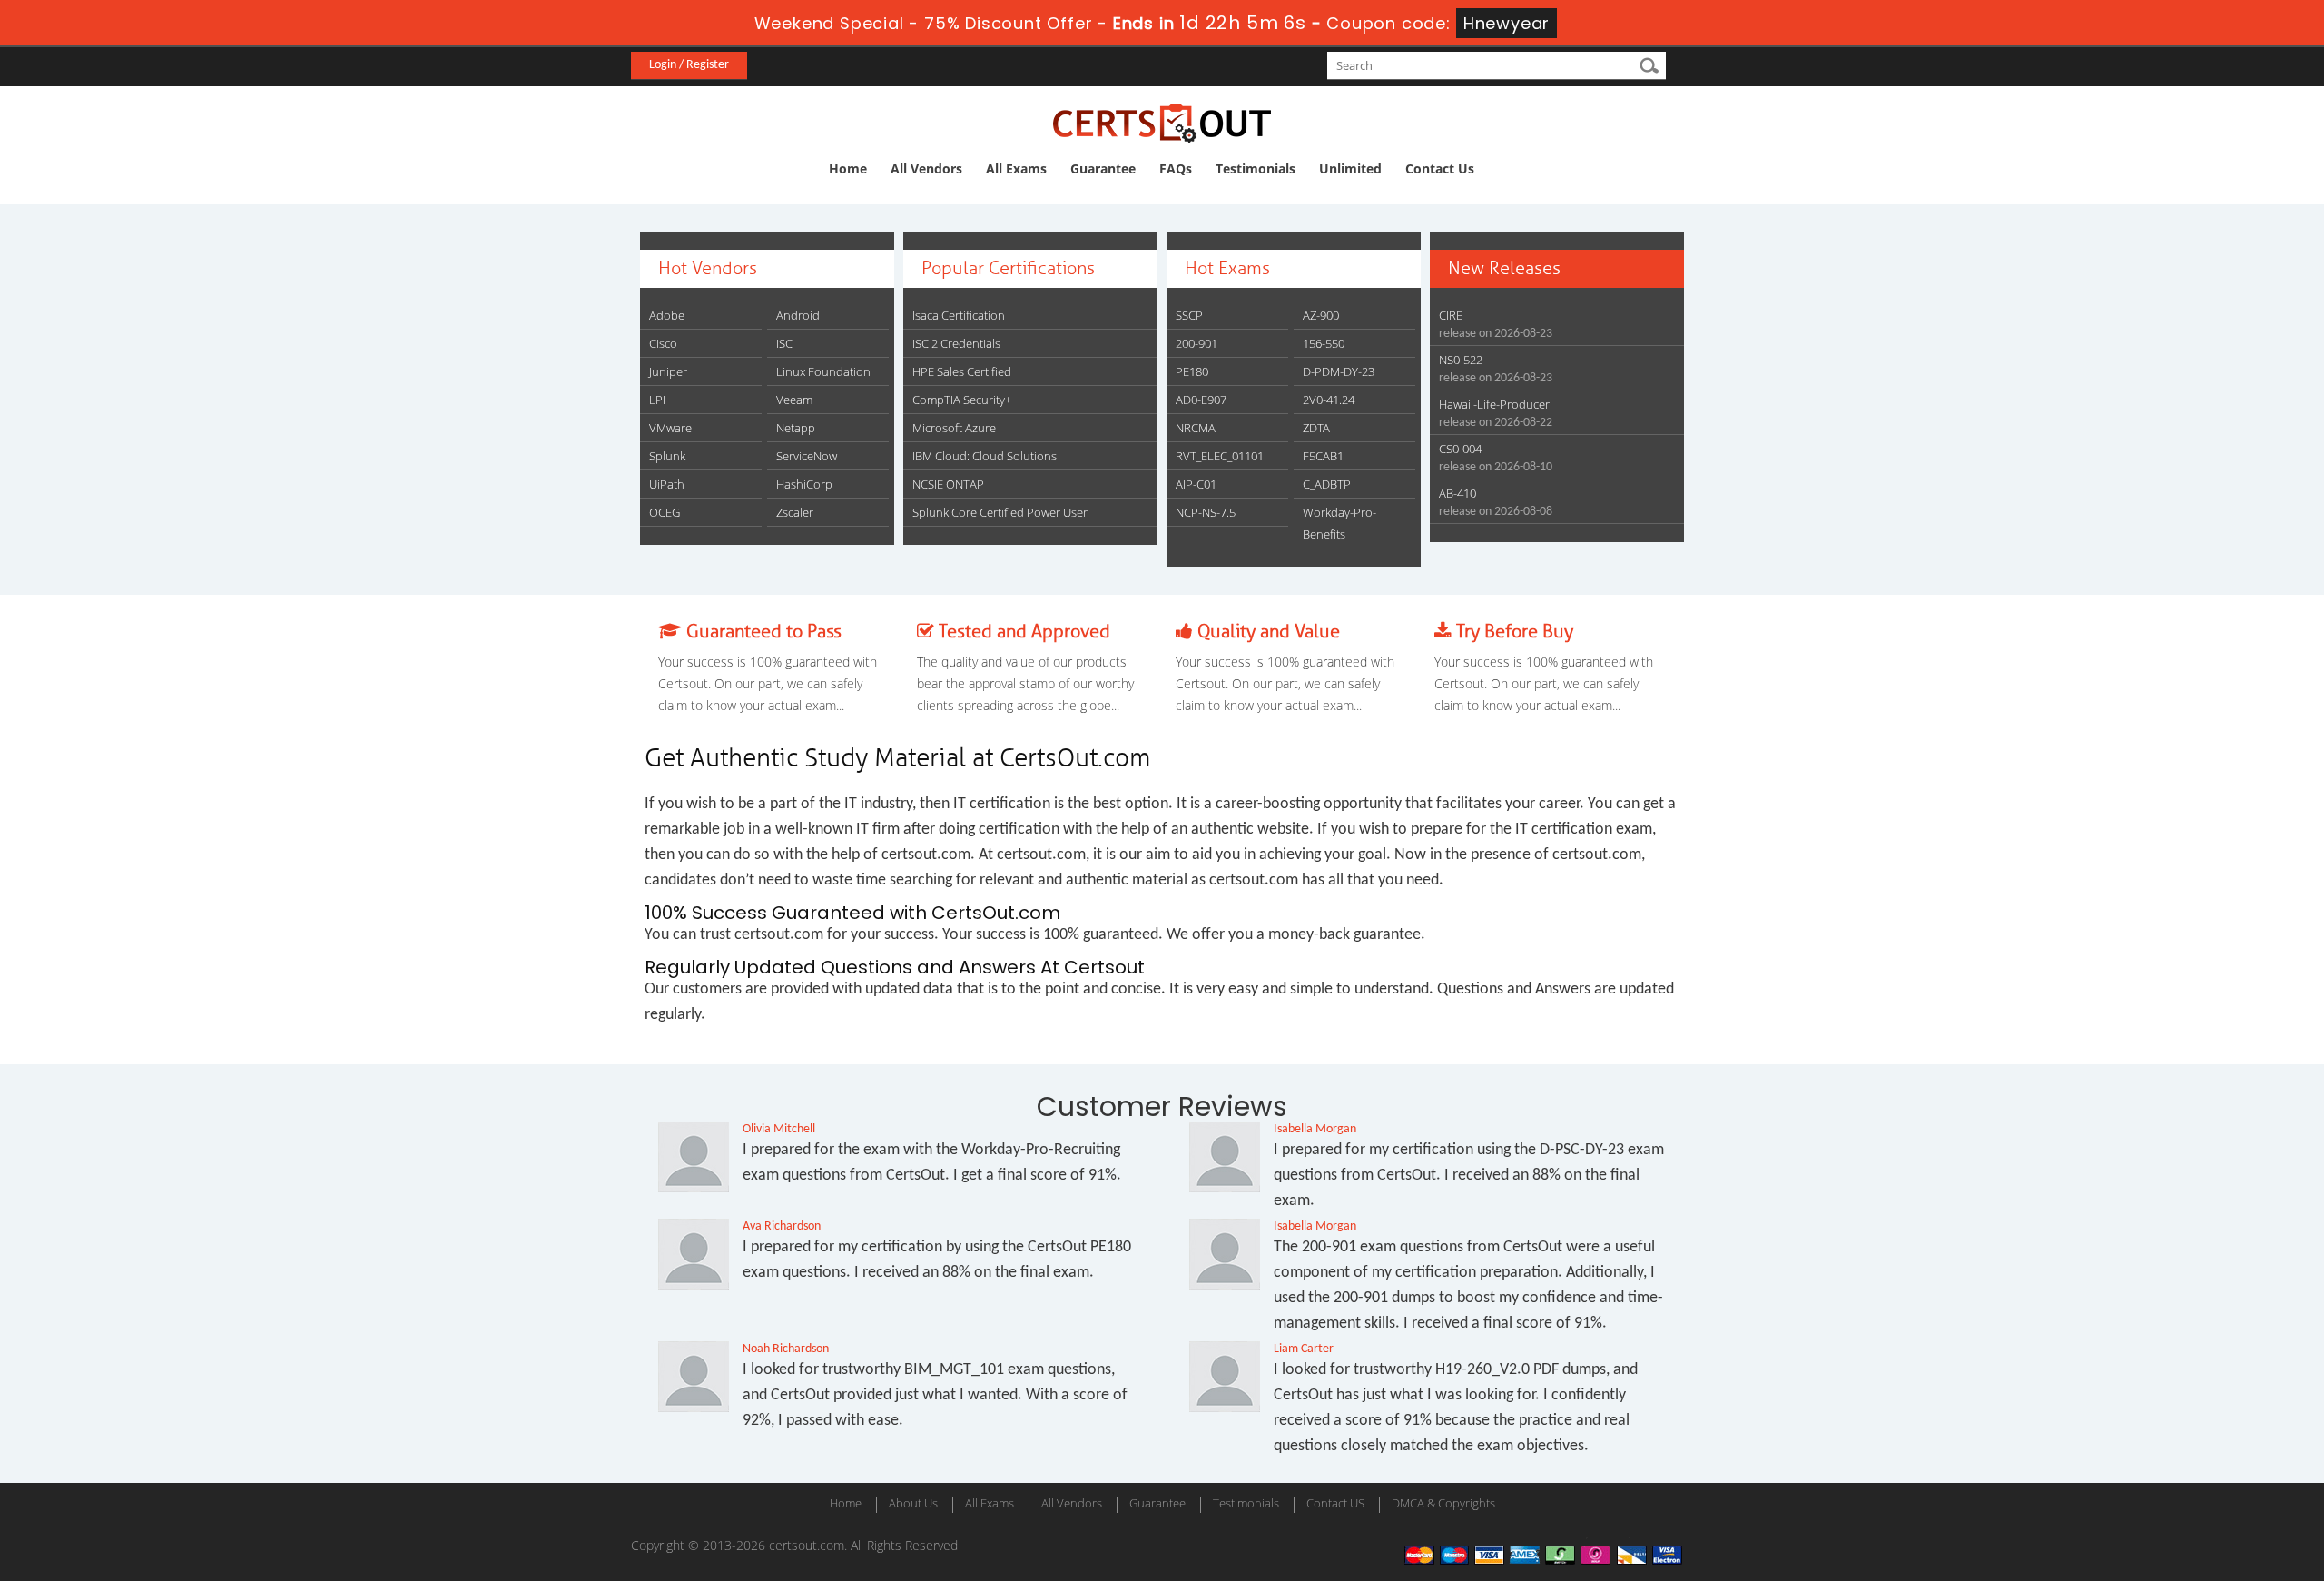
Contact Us (1440, 168)
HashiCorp (804, 484)
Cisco (663, 343)
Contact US (1335, 1503)
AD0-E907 (1201, 400)
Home (848, 168)
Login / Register (689, 65)
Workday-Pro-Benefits (1339, 523)
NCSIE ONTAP (948, 484)
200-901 (1196, 343)
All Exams (1016, 168)
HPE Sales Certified (962, 371)
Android (798, 315)
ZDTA (1316, 428)
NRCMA (1196, 428)
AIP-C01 (1196, 484)
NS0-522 (1461, 360)
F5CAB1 (1323, 456)
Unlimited (1350, 168)
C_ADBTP (1327, 484)
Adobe (667, 315)
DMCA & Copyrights (1443, 1503)
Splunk (667, 456)
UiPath (667, 484)
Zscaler (795, 512)
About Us (913, 1503)
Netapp (796, 428)
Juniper (668, 371)
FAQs (1176, 168)
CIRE (1451, 315)
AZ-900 (1321, 315)
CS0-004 (1460, 449)
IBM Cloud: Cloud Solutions (985, 456)
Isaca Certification (959, 315)
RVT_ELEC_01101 (1220, 456)
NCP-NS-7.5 (1206, 512)
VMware (670, 428)
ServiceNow (807, 456)
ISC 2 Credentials (956, 343)
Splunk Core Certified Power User (1000, 512)
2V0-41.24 (1329, 400)
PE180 (1192, 371)
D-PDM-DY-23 (1339, 371)
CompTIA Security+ (962, 400)
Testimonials (1256, 168)
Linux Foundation (823, 371)
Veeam (794, 400)
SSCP (1189, 315)
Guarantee (1103, 168)
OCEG (665, 512)
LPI (657, 400)
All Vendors (926, 168)
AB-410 (1457, 493)
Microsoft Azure (954, 428)
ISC (784, 343)
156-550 (1324, 343)
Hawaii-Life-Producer (1494, 404)
